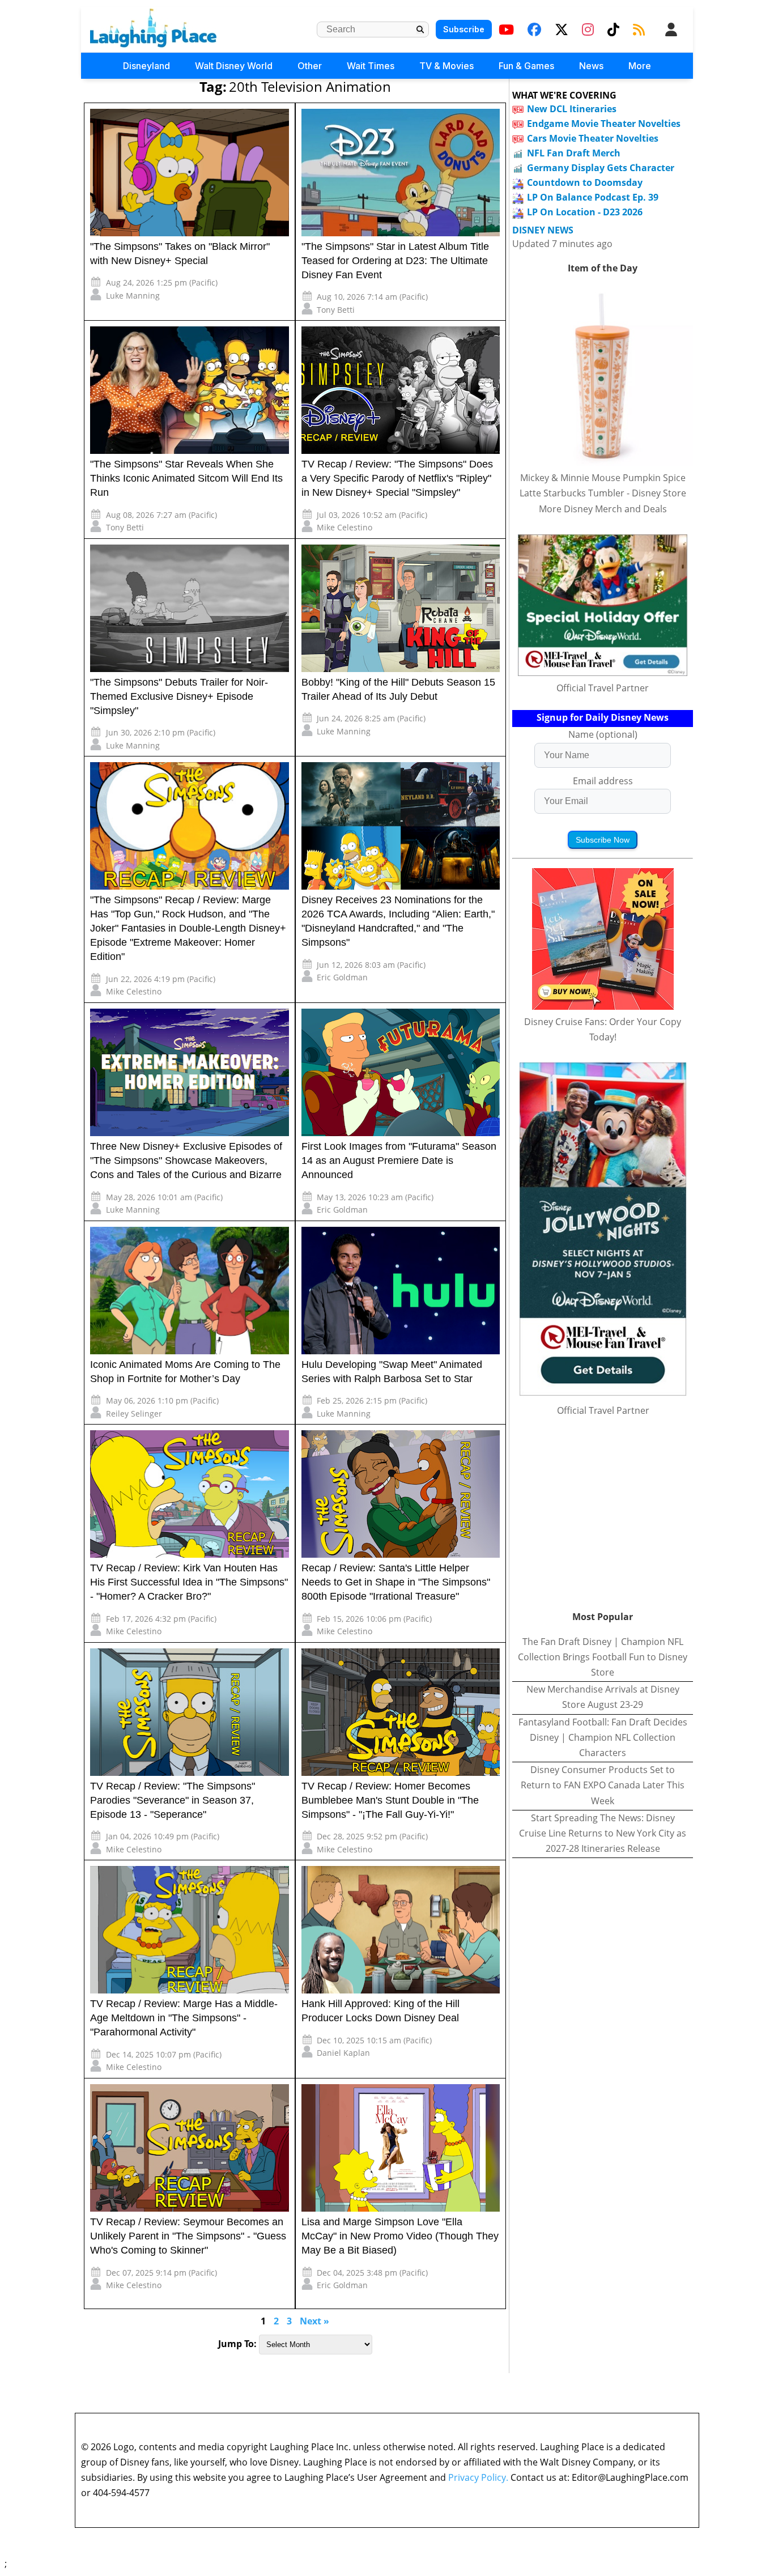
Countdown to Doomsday (585, 182)
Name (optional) (603, 734)
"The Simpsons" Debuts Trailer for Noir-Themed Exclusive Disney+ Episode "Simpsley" (179, 696)
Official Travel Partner (603, 688)
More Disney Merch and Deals (603, 509)
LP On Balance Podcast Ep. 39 (593, 197)
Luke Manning (133, 296)
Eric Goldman (342, 977)
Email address (603, 781)
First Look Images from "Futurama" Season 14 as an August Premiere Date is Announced (399, 1161)
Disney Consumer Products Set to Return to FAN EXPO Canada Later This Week (603, 1785)
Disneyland (146, 66)
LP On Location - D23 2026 (585, 212)
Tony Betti (336, 310)
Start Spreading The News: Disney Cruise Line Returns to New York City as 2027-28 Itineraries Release (603, 1833)
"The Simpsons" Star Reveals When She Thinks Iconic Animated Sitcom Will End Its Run (186, 478)
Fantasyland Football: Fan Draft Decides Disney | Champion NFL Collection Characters (603, 1737)
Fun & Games (526, 66)
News (591, 66)
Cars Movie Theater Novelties (593, 138)
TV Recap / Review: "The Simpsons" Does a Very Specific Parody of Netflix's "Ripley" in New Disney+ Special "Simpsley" (397, 478)
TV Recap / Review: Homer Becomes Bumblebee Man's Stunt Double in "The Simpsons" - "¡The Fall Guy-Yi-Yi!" (390, 1800)
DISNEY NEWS (543, 230)
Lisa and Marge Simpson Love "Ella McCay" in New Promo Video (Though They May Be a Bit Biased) (400, 2236)
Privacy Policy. (478, 2477)
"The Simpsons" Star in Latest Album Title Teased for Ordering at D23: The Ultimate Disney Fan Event (395, 261)
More (640, 66)
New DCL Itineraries (572, 109)
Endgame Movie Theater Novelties (604, 124)
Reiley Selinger (134, 1414)
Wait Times (371, 66)
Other (310, 66)
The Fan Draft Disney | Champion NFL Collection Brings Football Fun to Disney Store (603, 1657)
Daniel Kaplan (343, 2053)
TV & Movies (446, 66)
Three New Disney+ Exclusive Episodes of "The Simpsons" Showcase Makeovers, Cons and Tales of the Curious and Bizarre (186, 1161)
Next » (314, 2321)
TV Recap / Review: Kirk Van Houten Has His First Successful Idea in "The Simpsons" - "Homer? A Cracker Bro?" (189, 1582)
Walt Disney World (234, 66)
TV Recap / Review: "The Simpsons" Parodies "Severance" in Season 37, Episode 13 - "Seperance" (173, 1800)
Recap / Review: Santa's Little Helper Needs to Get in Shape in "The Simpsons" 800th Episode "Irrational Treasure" (396, 1582)
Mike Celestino (345, 527)
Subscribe (464, 29)
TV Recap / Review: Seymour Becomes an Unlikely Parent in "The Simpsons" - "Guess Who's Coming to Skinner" (188, 2236)
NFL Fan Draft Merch (574, 153)
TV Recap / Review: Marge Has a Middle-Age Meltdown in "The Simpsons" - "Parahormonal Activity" (184, 2018)
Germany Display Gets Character (601, 168)
